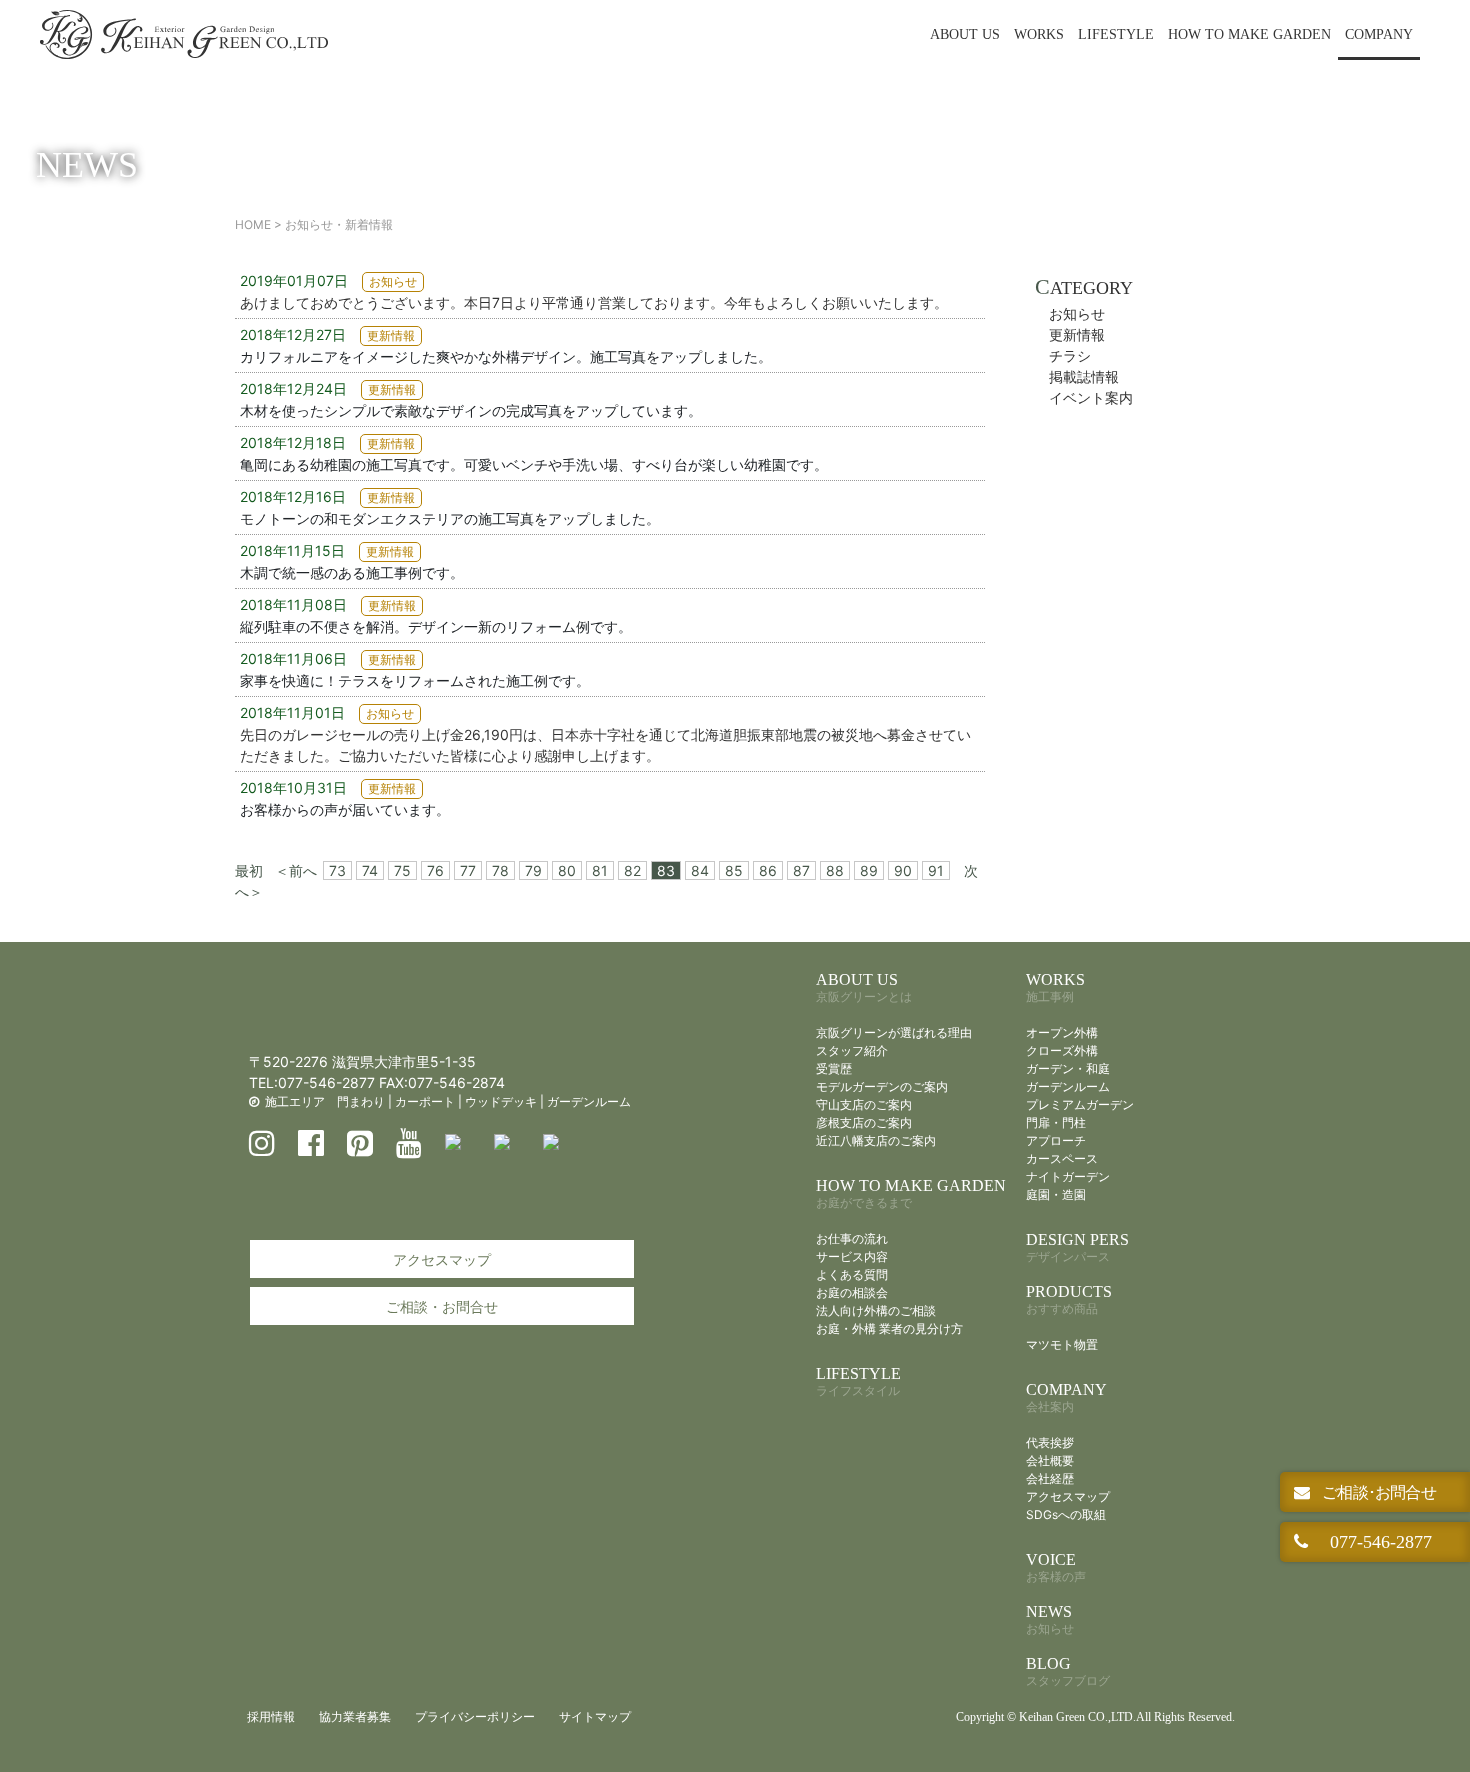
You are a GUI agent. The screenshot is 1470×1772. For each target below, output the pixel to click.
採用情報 (271, 1716)
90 (903, 870)
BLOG (1068, 1671)
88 (835, 870)
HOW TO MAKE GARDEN (1249, 34)
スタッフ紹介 (852, 1050)
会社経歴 (1050, 1478)
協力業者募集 (355, 1716)
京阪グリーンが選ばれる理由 (894, 1032)
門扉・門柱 (1056, 1122)
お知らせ (1077, 313)
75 (402, 870)
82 (632, 870)
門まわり (361, 1101)
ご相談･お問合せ (1377, 1492)
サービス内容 (852, 1256)
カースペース (1062, 1158)
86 (768, 870)
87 (801, 870)
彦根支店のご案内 (864, 1122)
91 (936, 870)
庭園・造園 (1056, 1194)
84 (700, 870)
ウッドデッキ (501, 1101)
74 (370, 870)
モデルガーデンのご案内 (882, 1086)
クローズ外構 (1062, 1050)
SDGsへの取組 (1066, 1514)
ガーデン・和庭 (1068, 1068)
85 (734, 870)
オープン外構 (1062, 1032)
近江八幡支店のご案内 (876, 1140)
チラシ (1070, 355)
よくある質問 (852, 1274)
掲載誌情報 (1084, 376)
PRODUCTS (1069, 1299)
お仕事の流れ (852, 1238)
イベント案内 (1091, 397)
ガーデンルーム (589, 1101)
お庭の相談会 (852, 1292)
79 (533, 870)
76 (435, 870)
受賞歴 (834, 1068)
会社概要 (1050, 1460)
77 (468, 870)
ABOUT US (965, 34)
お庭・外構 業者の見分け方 (889, 1328)
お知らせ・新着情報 (339, 224)
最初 (249, 870)
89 (869, 870)
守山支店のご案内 (864, 1104)
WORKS (1039, 34)
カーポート (425, 1101)
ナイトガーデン (1068, 1176)
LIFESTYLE (1116, 34)
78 (500, 870)
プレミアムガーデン (1080, 1104)
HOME (253, 224)
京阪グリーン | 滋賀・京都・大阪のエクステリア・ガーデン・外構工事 (184, 35)
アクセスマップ (442, 1259)
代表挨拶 (1050, 1442)
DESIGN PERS (1077, 1247)
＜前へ (296, 870)
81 (600, 870)
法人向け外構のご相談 (876, 1310)
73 (337, 870)
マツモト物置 (1062, 1344)
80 (567, 870)
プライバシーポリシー (475, 1716)
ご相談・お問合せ (442, 1306)
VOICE (1056, 1567)
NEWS (1050, 1619)
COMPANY (1379, 34)
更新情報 (1077, 334)
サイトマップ (595, 1716)
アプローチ (1056, 1140)
